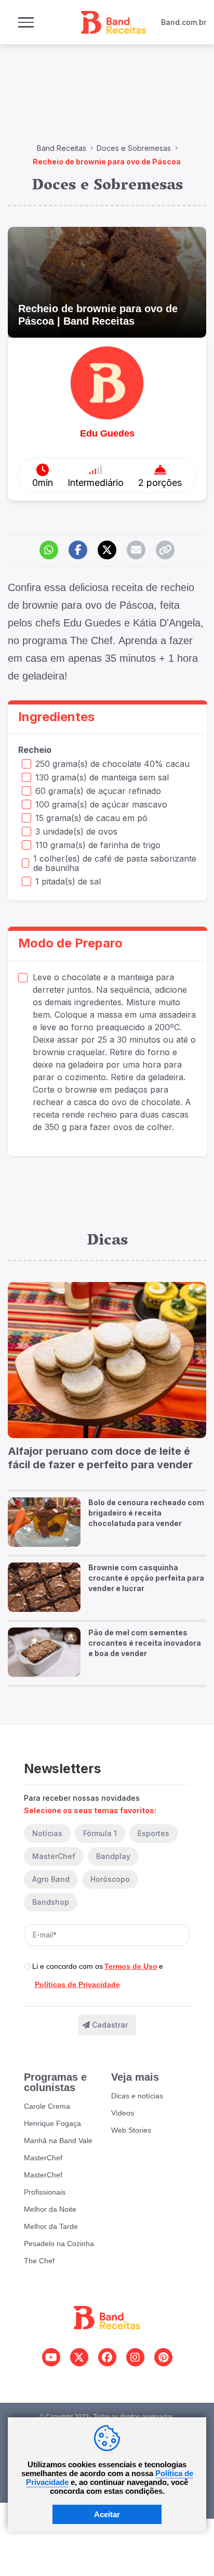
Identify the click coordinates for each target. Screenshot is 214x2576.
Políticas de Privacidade (77, 1984)
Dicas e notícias (137, 2096)
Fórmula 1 (100, 1833)
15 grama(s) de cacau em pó (91, 818)
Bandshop (51, 1902)
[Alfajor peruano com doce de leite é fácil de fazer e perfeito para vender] (107, 1360)
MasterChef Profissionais (45, 2183)
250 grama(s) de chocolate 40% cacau (112, 764)
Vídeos (123, 2113)
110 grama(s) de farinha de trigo (98, 845)
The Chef (39, 2261)
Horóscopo (110, 1879)
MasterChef (54, 1856)
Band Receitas (62, 148)
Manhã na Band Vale (58, 2141)
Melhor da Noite (50, 2209)
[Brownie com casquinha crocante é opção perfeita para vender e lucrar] (44, 1587)
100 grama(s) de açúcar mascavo (101, 804)
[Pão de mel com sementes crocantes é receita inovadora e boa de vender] (44, 1652)
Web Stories (131, 2130)
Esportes (153, 1833)
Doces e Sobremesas (134, 148)
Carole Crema (47, 2106)
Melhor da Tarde (51, 2226)
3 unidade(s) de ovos (76, 831)
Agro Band (51, 1879)
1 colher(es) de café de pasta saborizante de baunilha (115, 863)
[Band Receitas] (111, 22)
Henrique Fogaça (52, 2123)
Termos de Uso (131, 1966)
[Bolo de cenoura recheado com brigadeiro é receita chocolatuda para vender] (44, 1522)
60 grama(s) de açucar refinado (98, 791)
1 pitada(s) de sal (68, 881)
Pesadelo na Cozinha (59, 2244)
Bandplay (113, 1856)
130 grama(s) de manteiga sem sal (102, 777)
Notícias (47, 1833)
